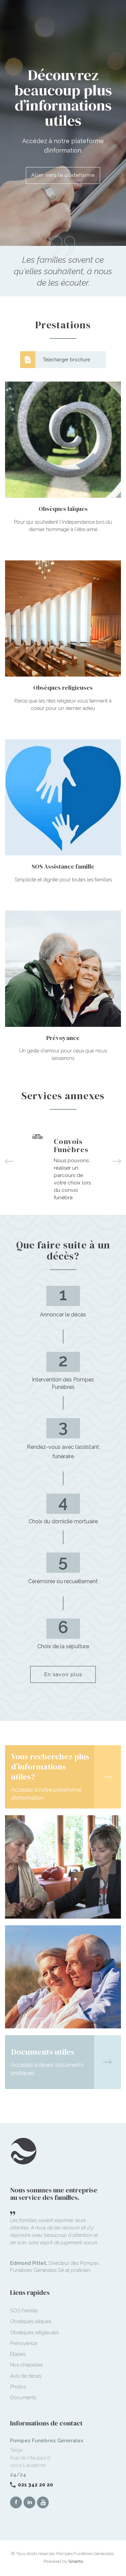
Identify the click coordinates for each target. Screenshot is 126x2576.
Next (117, 1161)
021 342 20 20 (35, 2485)
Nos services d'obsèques (63, 168)
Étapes (18, 2354)
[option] (63, 1162)
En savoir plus (63, 1674)
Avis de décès (26, 2376)
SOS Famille (24, 2311)
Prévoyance (24, 2343)
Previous (9, 1161)
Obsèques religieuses (34, 2333)
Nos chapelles (26, 2365)
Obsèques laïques (31, 2321)
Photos (18, 2387)
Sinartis (76, 2561)
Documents (23, 2398)
